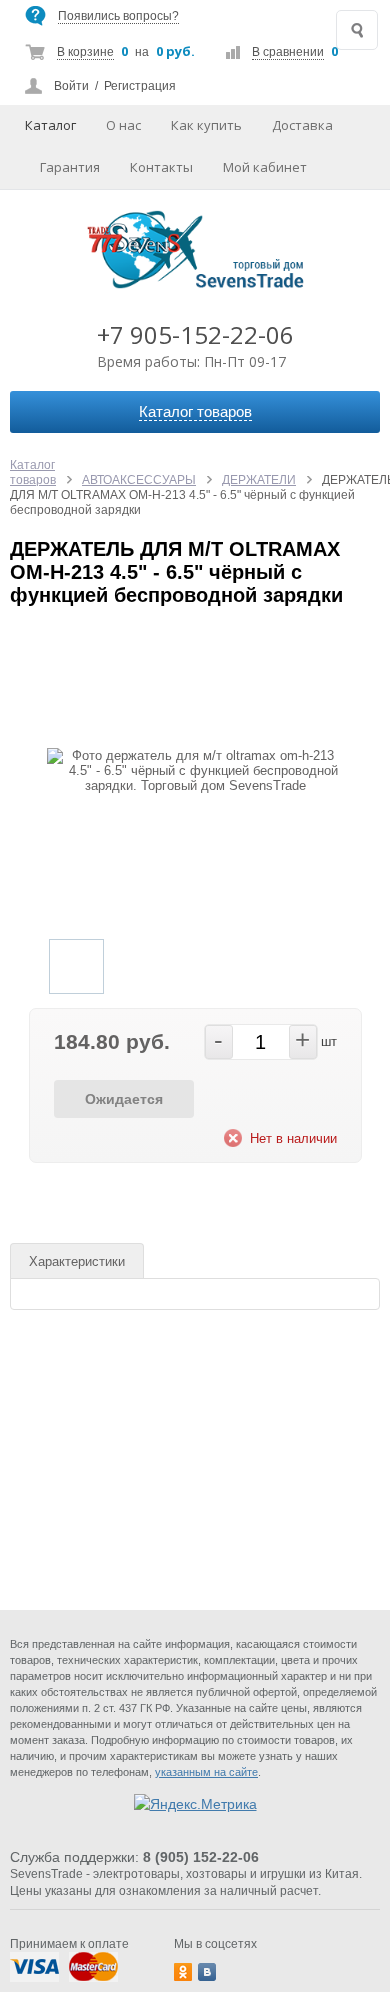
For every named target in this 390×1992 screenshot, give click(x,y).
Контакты (161, 167)
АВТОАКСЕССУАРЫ (139, 480)
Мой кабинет (265, 167)
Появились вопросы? (118, 16)
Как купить (206, 125)
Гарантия (70, 167)
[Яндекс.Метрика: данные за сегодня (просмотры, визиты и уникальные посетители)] (195, 1804)
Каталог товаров (33, 472)
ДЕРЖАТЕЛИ (259, 480)
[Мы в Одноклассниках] (183, 1972)
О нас (123, 125)
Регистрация (140, 86)
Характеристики (77, 1261)
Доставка (302, 125)
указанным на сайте (206, 1772)
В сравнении (288, 52)
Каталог (50, 125)
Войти (71, 86)
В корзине (85, 52)
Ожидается (124, 1099)
